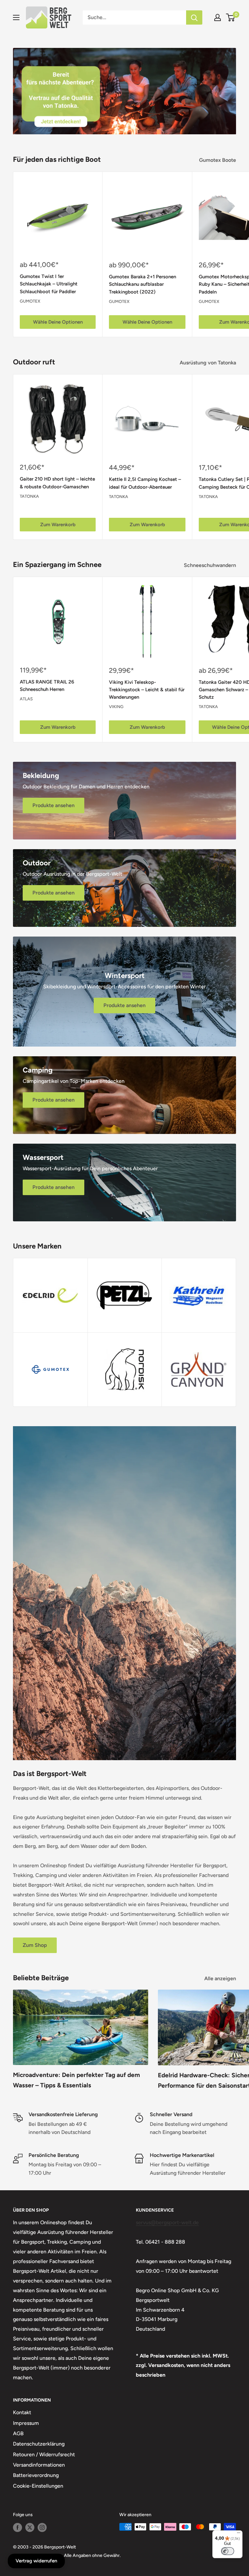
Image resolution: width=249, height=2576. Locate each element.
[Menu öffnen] (16, 17)
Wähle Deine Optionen (58, 322)
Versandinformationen (39, 2465)
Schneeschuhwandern (211, 565)
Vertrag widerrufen (36, 2561)
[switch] (228, 2551)
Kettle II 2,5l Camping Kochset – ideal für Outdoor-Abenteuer (145, 483)
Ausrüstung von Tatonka (208, 363)
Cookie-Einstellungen (38, 2486)
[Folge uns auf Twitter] (30, 2527)
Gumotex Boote (218, 160)
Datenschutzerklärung (39, 2444)
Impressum (26, 2423)
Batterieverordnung (36, 2475)
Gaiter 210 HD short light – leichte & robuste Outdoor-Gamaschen (57, 483)
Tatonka (29, 496)
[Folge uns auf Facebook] (18, 2527)
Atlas (26, 699)
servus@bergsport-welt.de (167, 2222)
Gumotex (30, 301)
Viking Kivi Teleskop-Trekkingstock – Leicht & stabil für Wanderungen (147, 689)
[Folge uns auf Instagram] (42, 2527)
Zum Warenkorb (58, 525)
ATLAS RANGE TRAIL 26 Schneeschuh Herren (47, 685)
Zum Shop (35, 1945)
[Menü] (239, 2534)
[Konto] (218, 17)
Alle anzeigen (221, 1978)
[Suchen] (194, 17)
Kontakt (22, 2412)
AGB (18, 2433)
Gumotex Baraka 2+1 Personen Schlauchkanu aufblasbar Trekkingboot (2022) (142, 284)
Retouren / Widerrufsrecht (44, 2454)
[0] (231, 17)
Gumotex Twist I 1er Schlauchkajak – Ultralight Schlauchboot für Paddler (49, 284)
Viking (116, 707)
